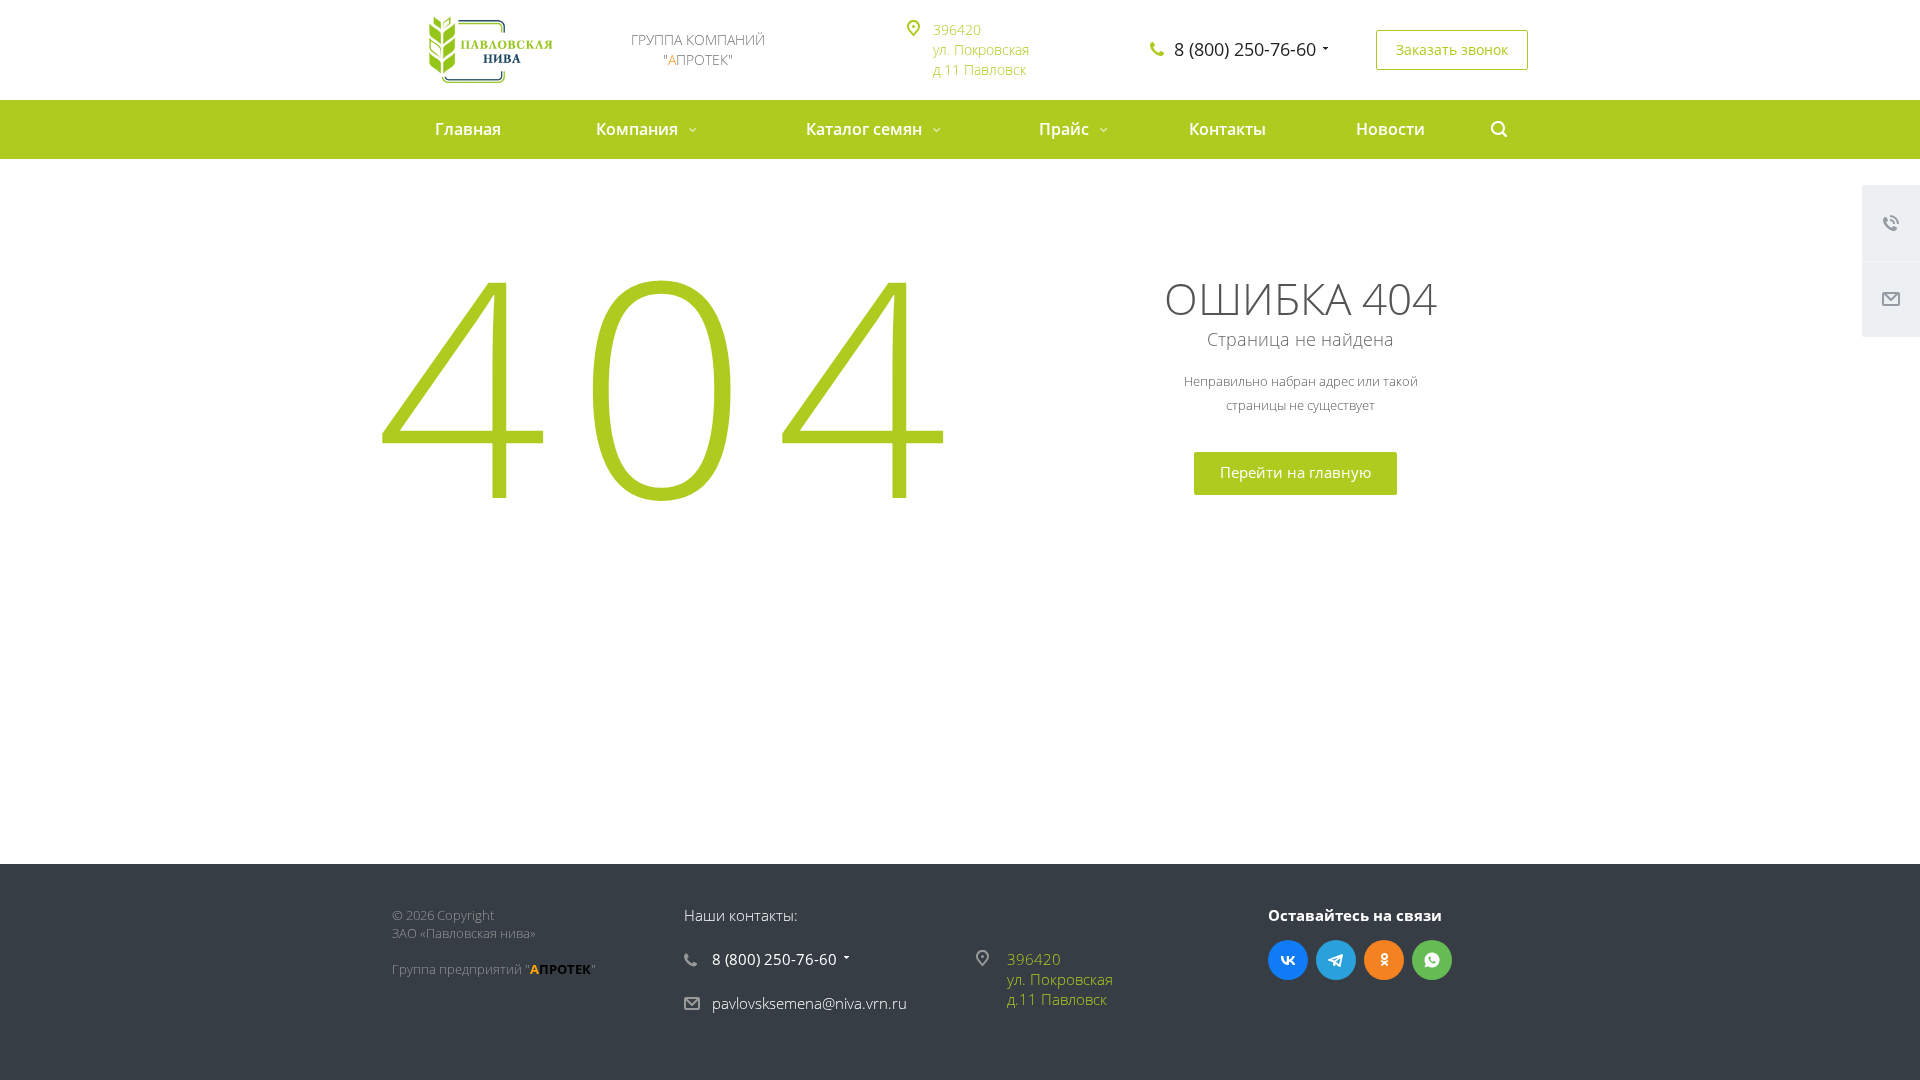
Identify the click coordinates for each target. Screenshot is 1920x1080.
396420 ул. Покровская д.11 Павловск (981, 49)
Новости (1390, 129)
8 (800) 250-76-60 (1245, 49)
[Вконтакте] (1288, 960)
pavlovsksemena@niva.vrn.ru (809, 1003)
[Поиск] (1499, 129)
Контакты (1227, 129)
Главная (468, 129)
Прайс (1066, 129)
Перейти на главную (1295, 472)
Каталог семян (866, 129)
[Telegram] (1336, 960)
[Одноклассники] (1384, 960)
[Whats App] (1432, 960)
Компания (639, 129)
